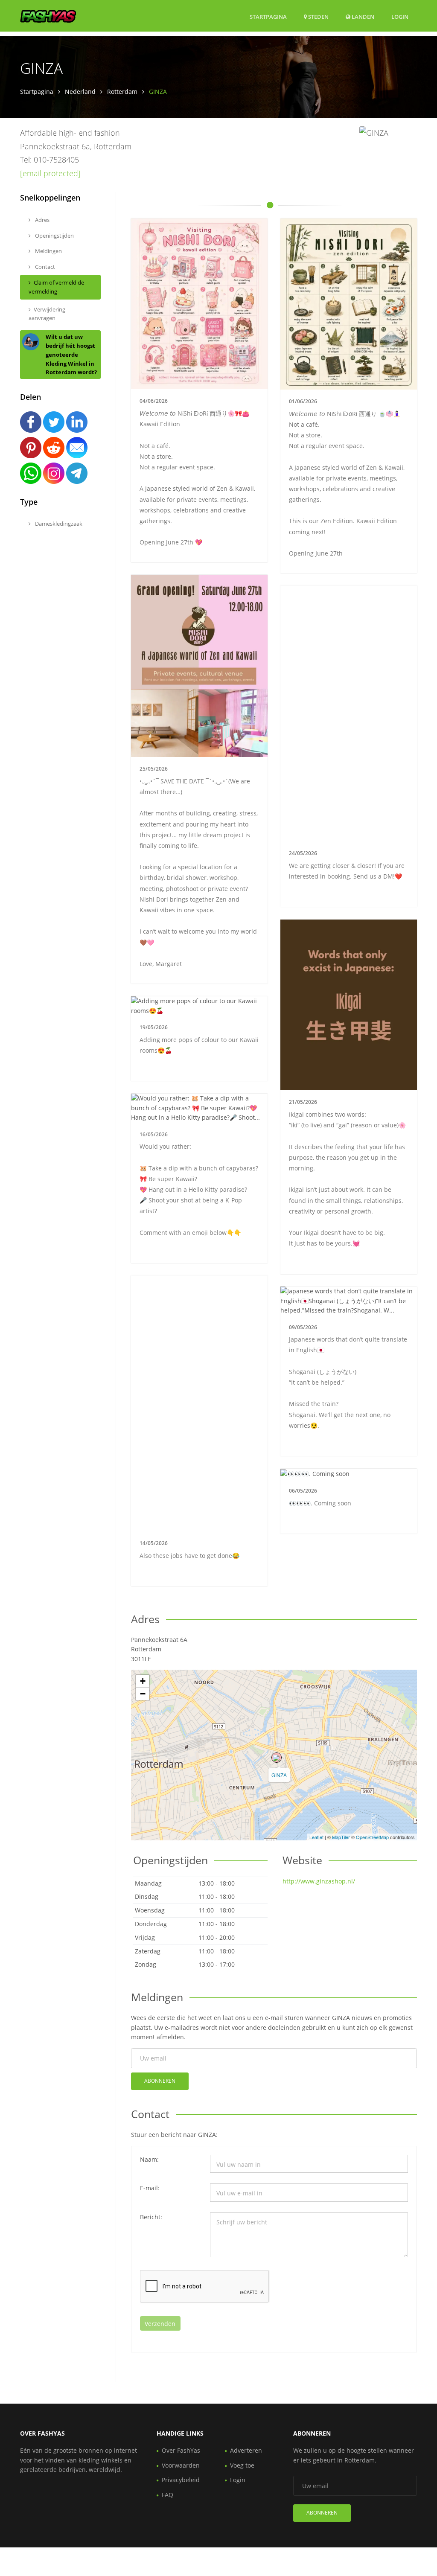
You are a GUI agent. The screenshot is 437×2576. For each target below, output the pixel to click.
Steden (318, 17)
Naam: (149, 2159)
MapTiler (341, 1837)
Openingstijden (54, 236)
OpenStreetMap (372, 1837)
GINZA (279, 1775)
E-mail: (150, 2188)
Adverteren (246, 2450)
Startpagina (268, 17)
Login (400, 16)
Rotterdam (122, 92)
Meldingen (48, 251)
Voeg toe (242, 2465)
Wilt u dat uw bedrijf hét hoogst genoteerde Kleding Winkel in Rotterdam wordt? (71, 354)
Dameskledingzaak (58, 524)
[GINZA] (277, 1758)
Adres (42, 220)
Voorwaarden (181, 2465)
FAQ (168, 2495)
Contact (44, 267)
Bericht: (151, 2217)
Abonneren (160, 2081)
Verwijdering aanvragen (47, 314)
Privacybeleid (181, 2480)
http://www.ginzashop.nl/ (319, 1881)
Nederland (80, 92)
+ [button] (143, 1681)
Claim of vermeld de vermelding (56, 287)
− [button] (143, 1694)
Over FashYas (181, 2450)
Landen (362, 16)
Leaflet (316, 1837)
